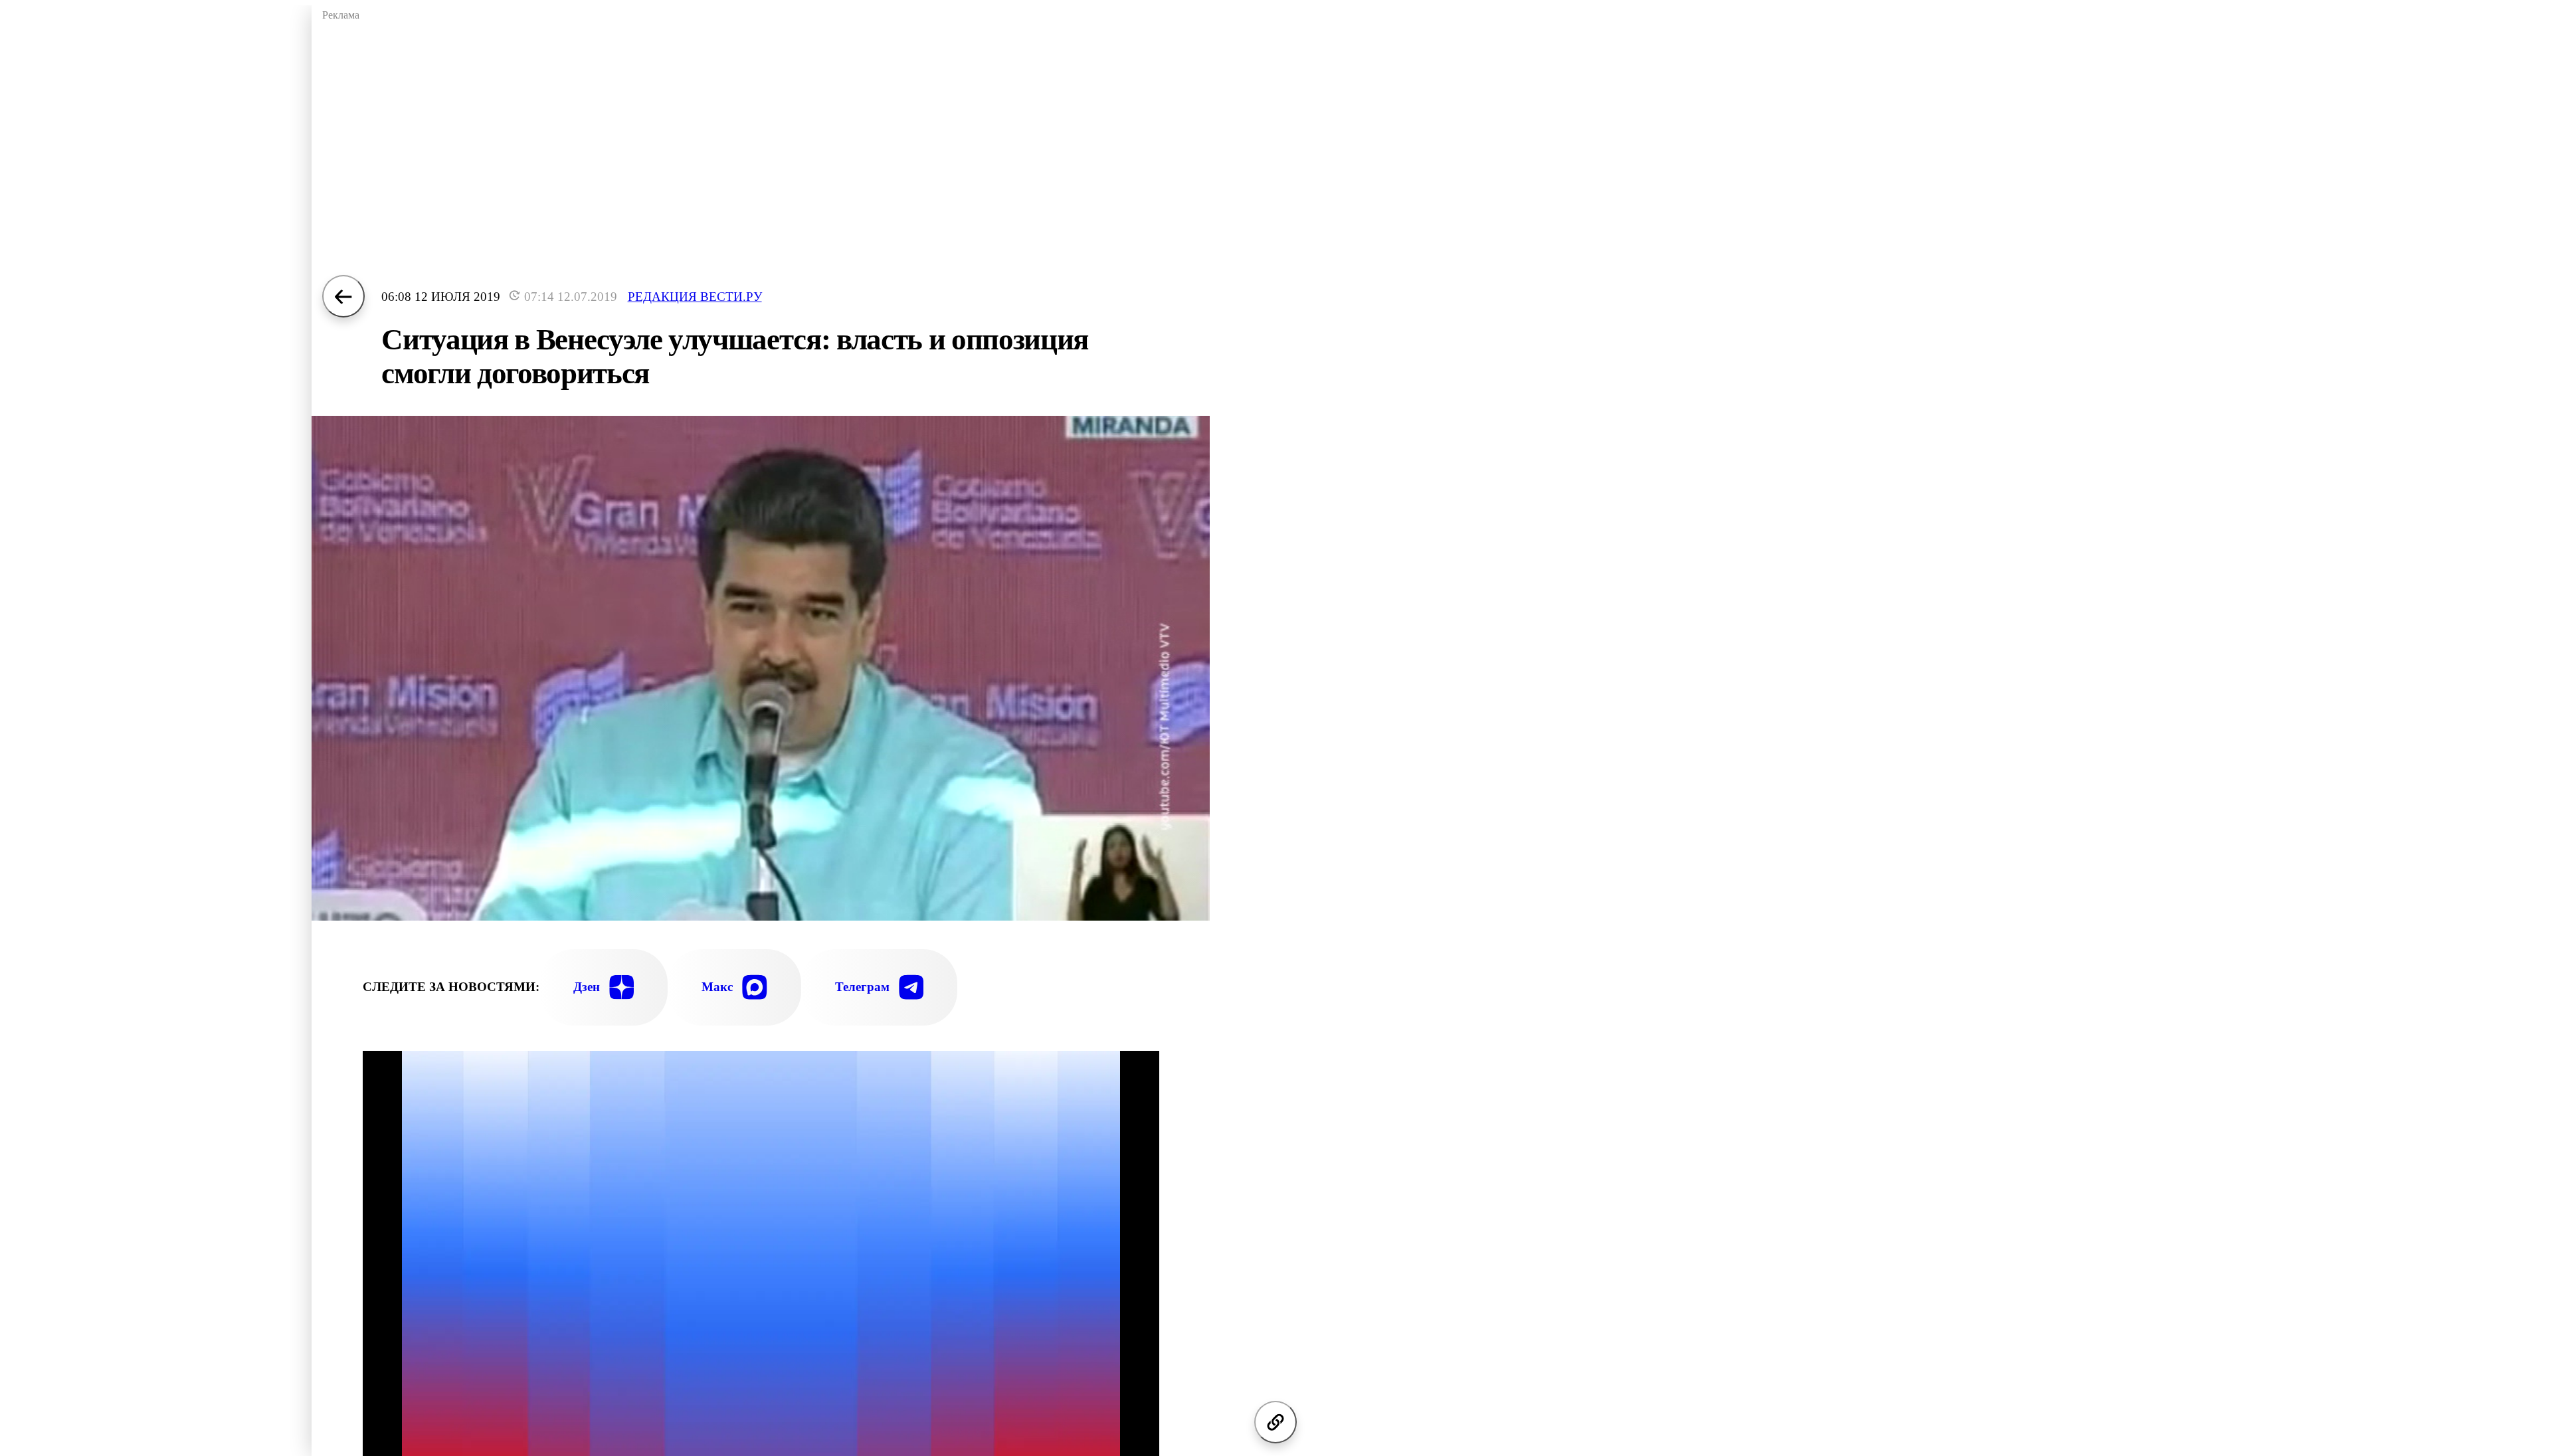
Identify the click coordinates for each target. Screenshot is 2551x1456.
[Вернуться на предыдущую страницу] (343, 296)
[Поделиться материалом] (1275, 1422)
